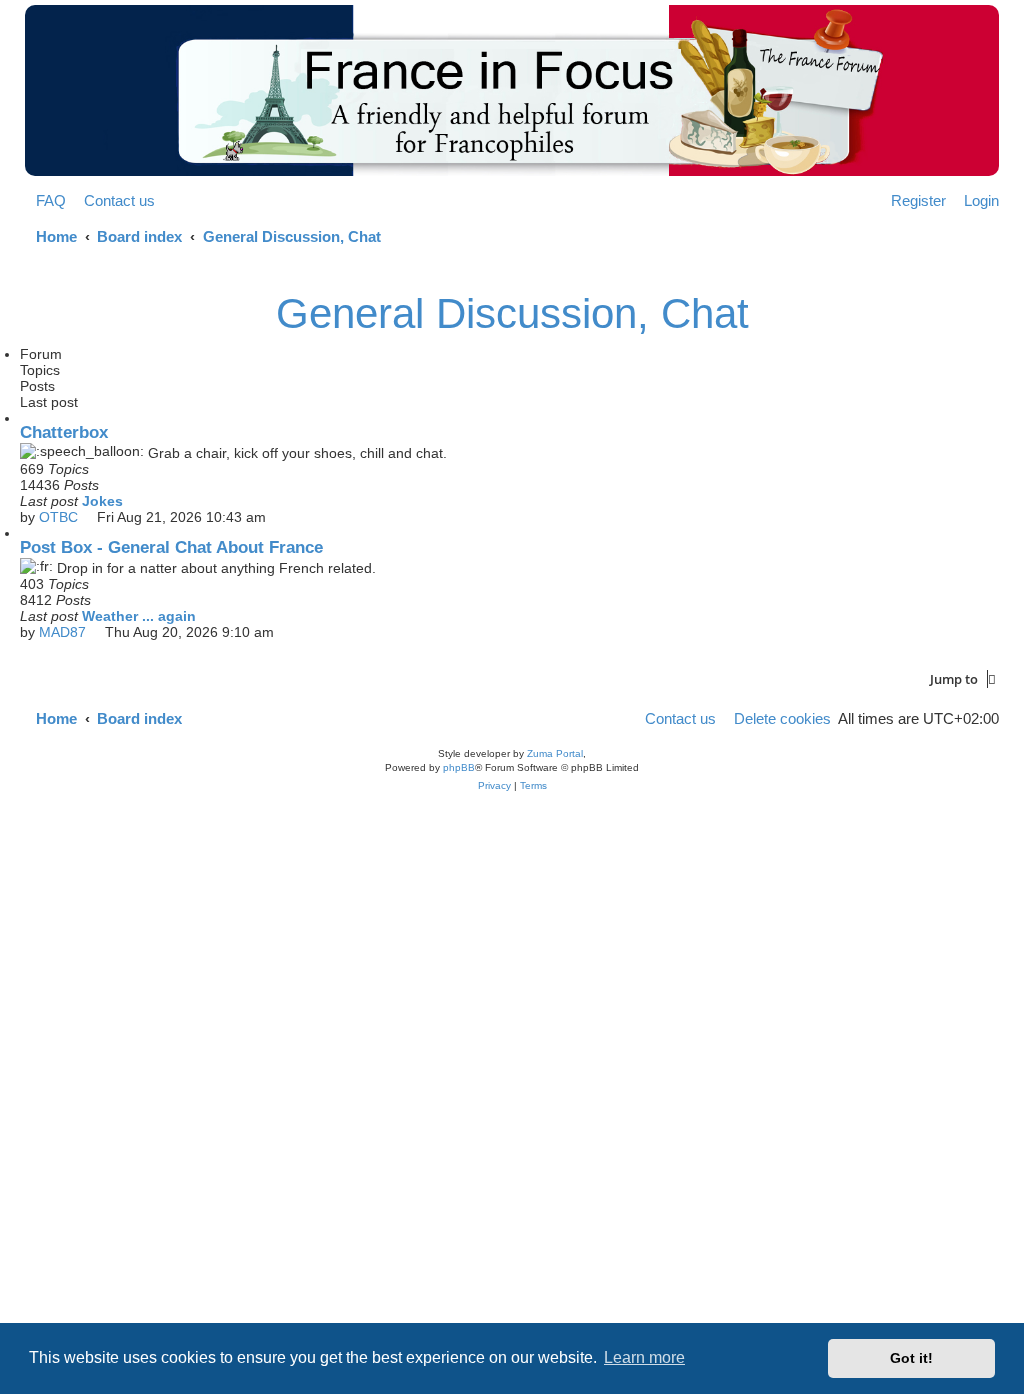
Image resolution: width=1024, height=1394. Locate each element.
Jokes (102, 501)
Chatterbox (64, 432)
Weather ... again (139, 616)
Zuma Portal (555, 753)
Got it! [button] (911, 1358)
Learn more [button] (644, 1357)
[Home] (512, 90)
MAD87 (62, 632)
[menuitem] (45, 201)
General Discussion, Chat (512, 313)
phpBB (459, 767)
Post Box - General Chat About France (171, 547)
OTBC (58, 517)
